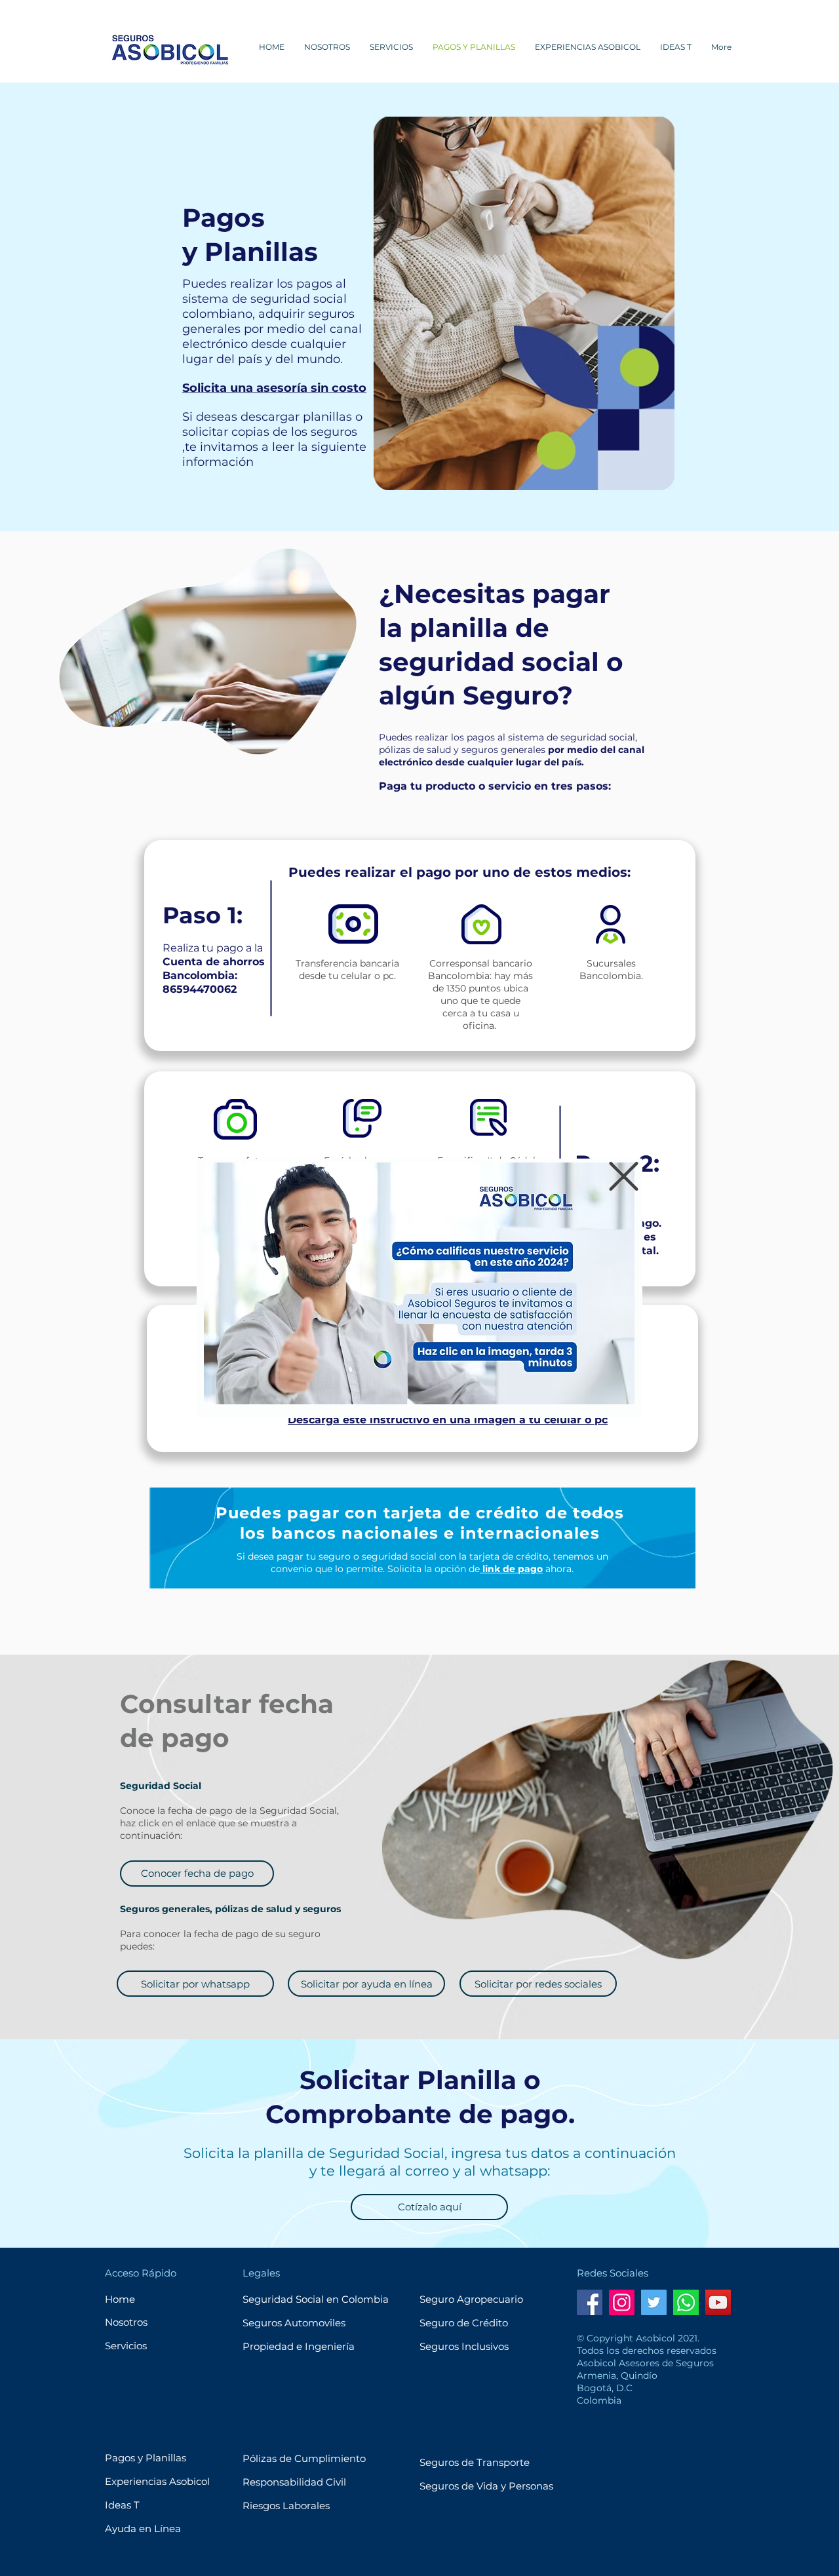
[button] (624, 1176)
